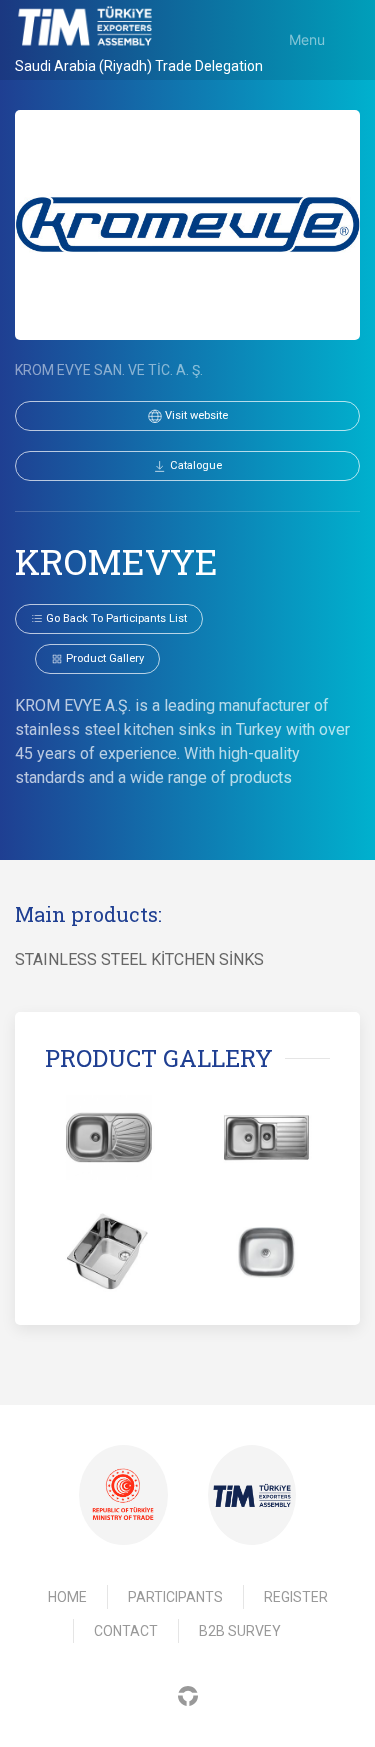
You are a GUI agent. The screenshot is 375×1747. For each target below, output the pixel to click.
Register (296, 1597)
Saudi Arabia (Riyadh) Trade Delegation (139, 66)
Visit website (195, 415)
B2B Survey (240, 1631)
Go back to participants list (115, 618)
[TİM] (252, 1495)
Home (67, 1597)
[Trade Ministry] (123, 1495)
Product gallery (103, 658)
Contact (126, 1631)
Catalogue (194, 465)
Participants (175, 1597)
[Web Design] (188, 1694)
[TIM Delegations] (85, 26)
